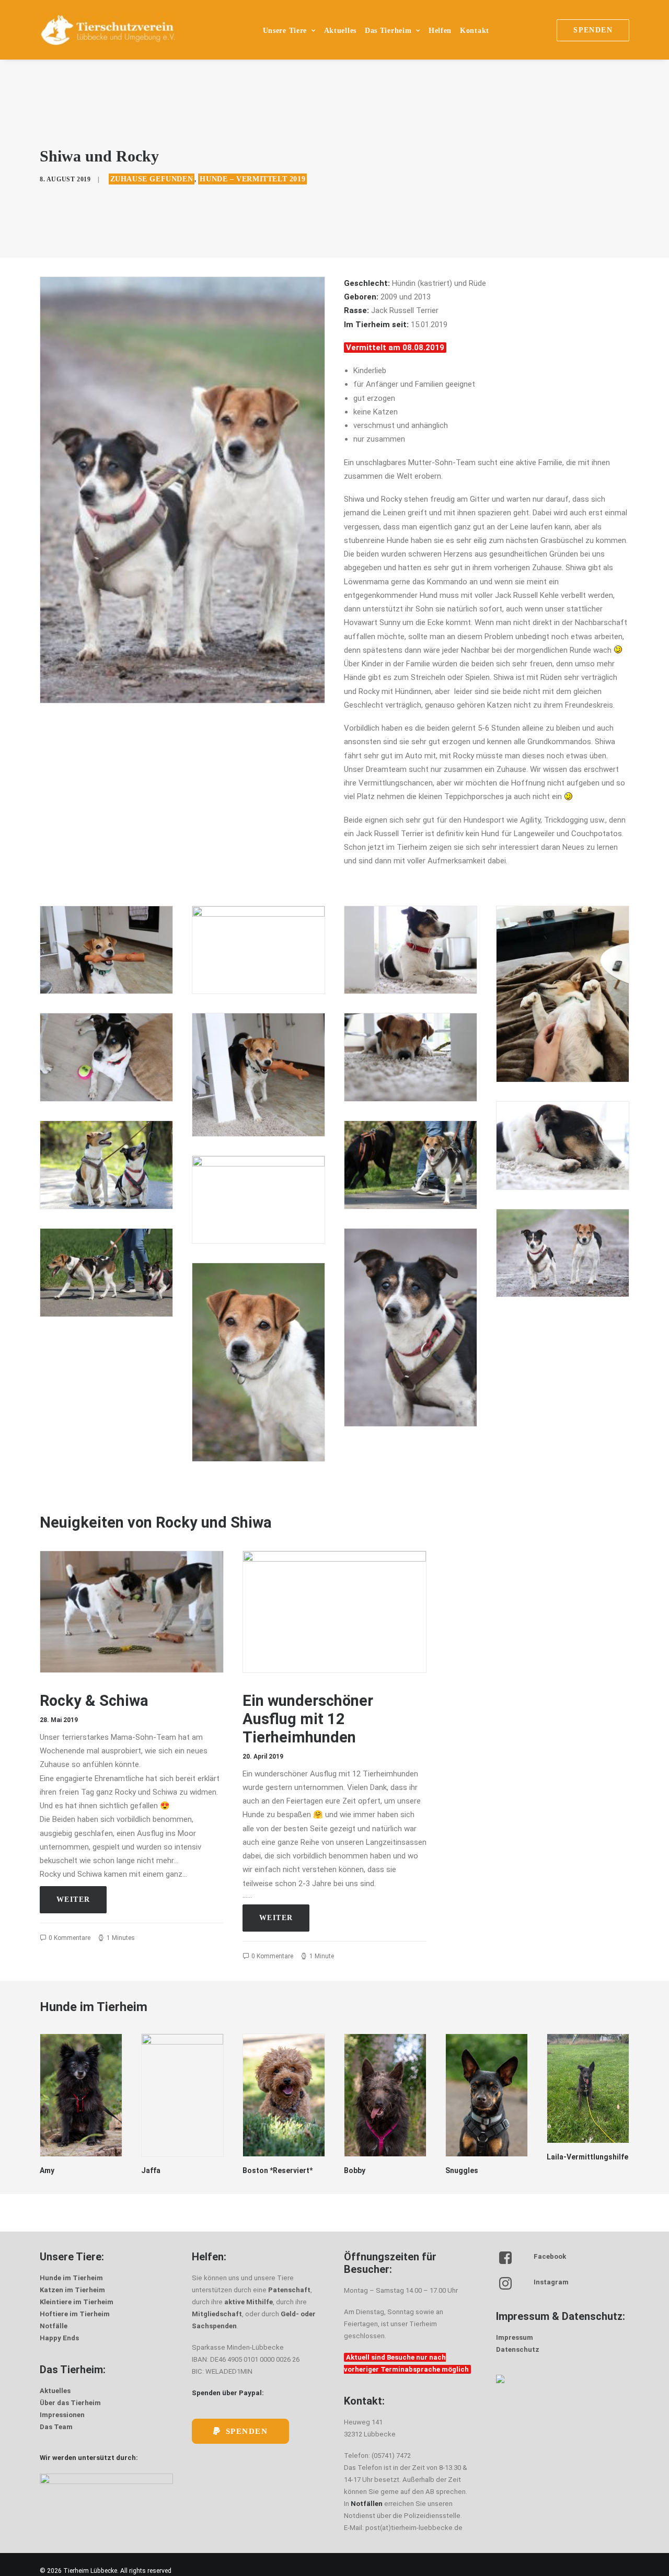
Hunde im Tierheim (71, 2278)
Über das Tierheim (70, 2403)
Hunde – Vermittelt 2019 (252, 179)
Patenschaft (289, 2290)
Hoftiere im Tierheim (75, 2314)
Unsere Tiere (285, 31)
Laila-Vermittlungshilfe (486, 2157)
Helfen (440, 31)
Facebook (550, 2256)
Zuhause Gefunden (152, 179)
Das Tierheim (388, 31)
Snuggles (360, 2170)
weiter (73, 1899)
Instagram (551, 2282)
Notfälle (54, 2326)
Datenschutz (518, 2349)
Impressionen (62, 2415)
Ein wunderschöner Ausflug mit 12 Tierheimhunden (308, 1719)
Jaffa (49, 2170)
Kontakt (475, 31)
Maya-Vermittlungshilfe (578, 2161)
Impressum (515, 2337)
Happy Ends (59, 2338)
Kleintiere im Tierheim (77, 2302)
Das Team (56, 2427)
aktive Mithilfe (249, 2302)
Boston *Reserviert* (176, 2170)
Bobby (253, 2170)
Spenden (247, 2431)
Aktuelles (340, 31)
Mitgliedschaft (217, 2314)
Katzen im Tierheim (72, 2290)
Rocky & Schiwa (94, 1701)
